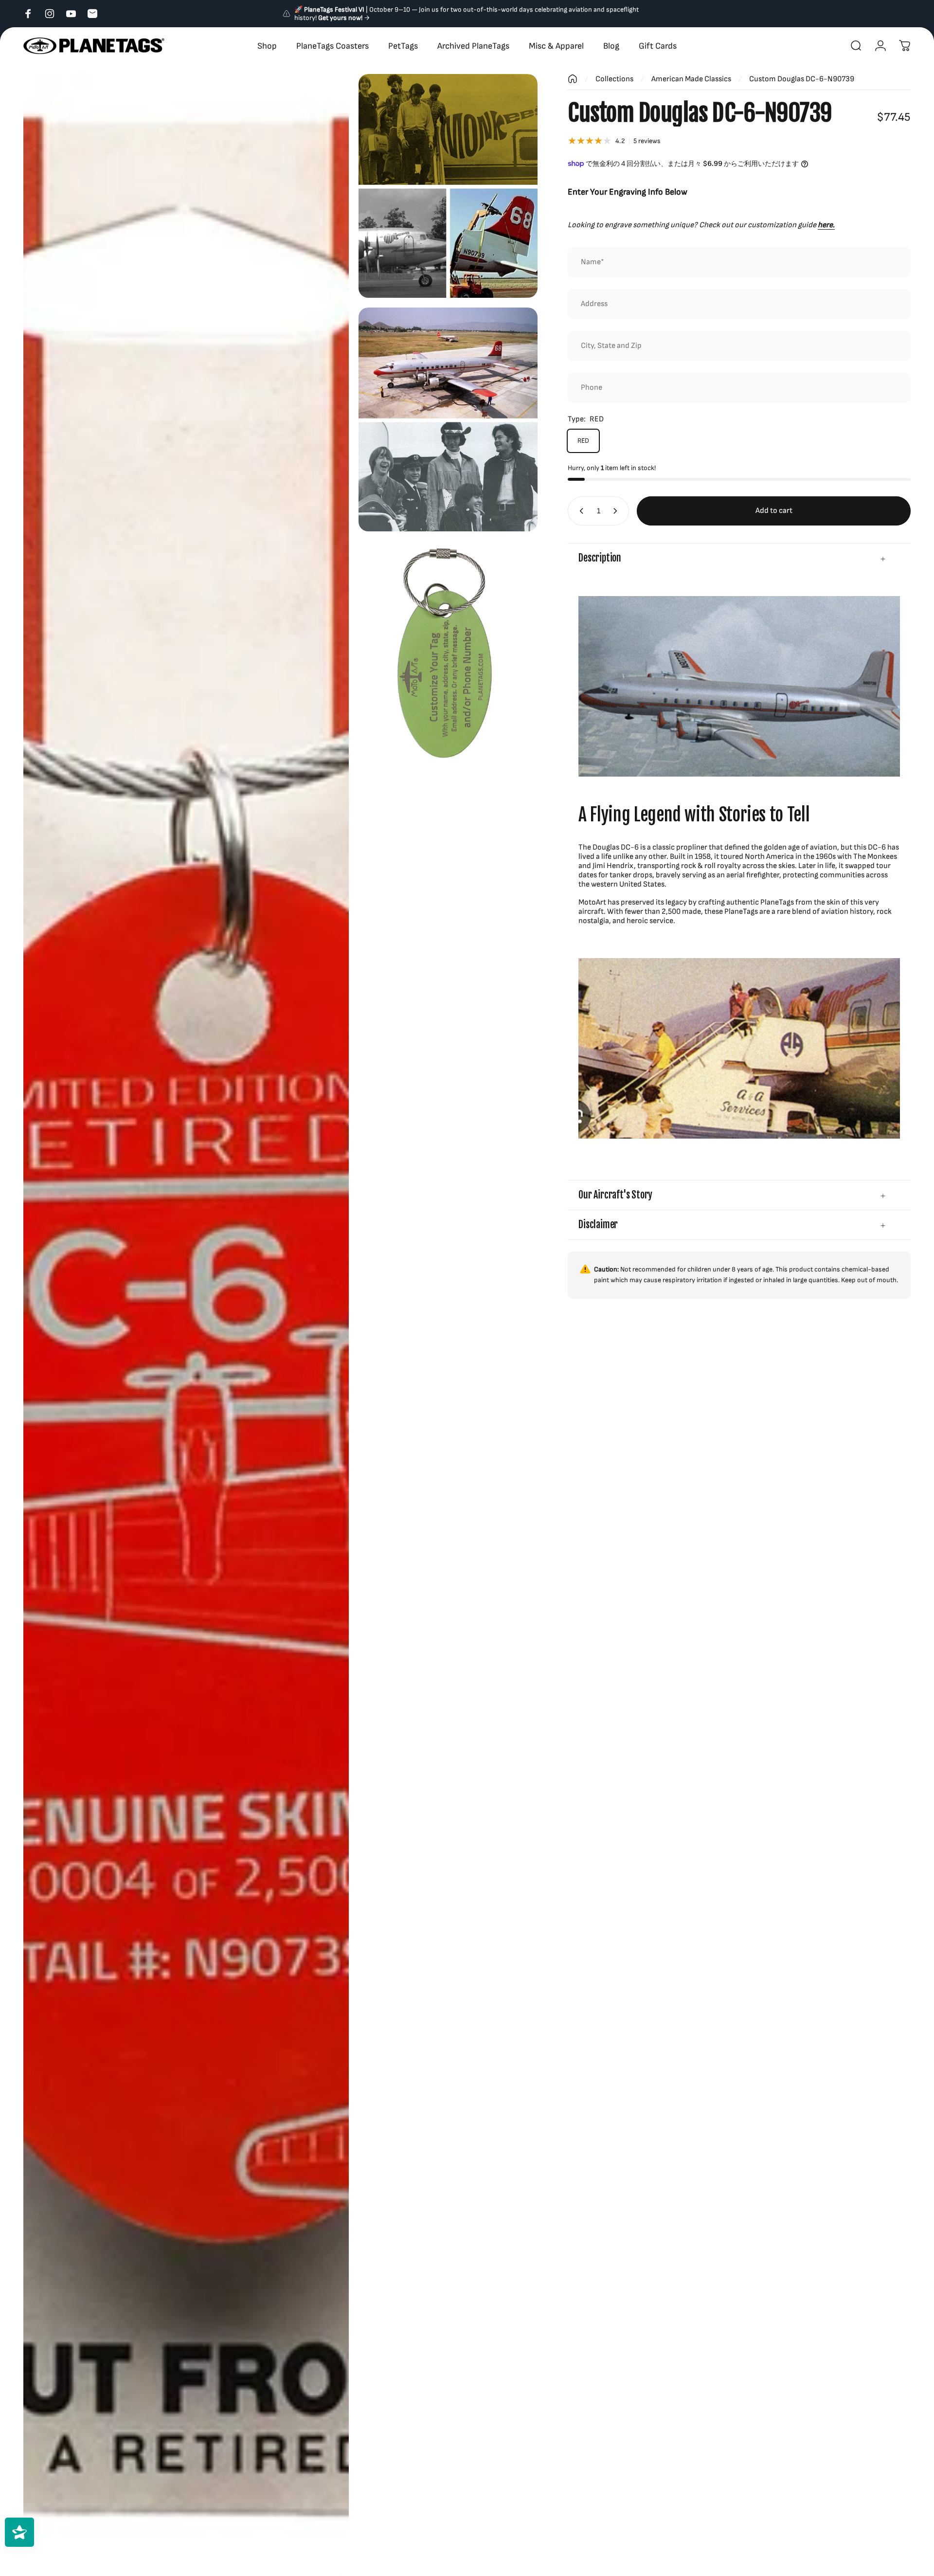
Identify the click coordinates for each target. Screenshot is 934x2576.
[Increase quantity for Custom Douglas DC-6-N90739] (617, 511)
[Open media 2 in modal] (448, 186)
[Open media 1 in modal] (186, 1325)
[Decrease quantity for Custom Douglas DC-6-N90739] (579, 511)
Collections (614, 79)
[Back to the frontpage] (573, 79)
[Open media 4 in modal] (448, 653)
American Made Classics (691, 79)
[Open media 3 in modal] (448, 419)
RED (583, 441)
